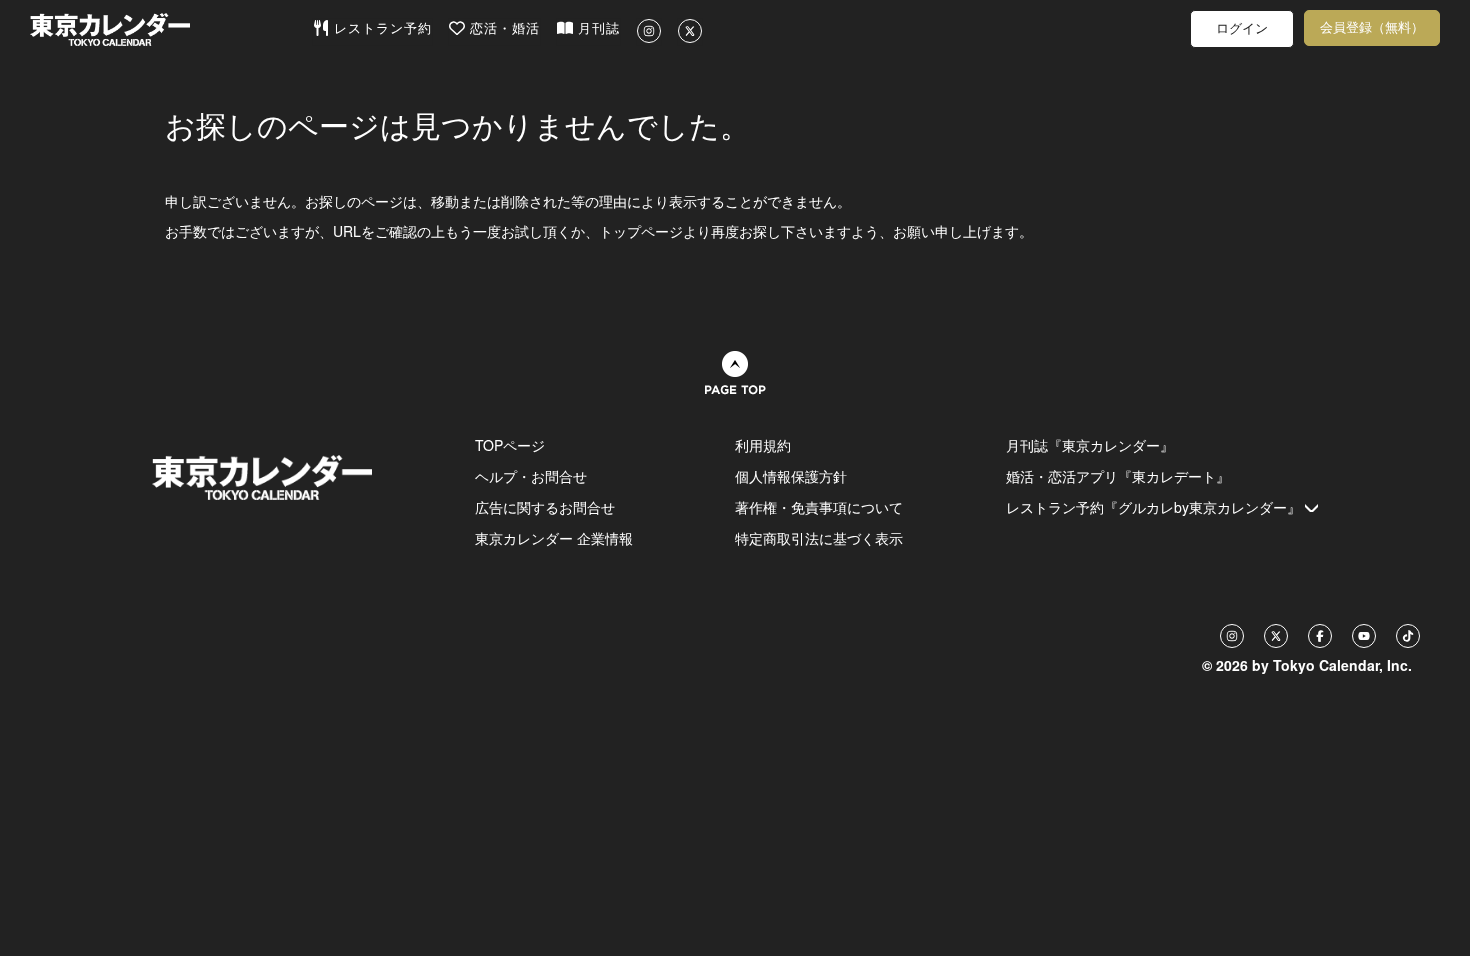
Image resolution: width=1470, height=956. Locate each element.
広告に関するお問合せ (545, 507)
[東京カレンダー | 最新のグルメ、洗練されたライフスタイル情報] (171, 29)
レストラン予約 (380, 28)
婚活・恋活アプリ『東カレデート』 (1118, 476)
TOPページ (510, 445)
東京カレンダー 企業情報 (554, 538)
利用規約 (763, 445)
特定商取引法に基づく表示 (819, 538)
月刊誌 (596, 28)
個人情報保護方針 (791, 476)
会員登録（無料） (1372, 27)
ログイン (1242, 28)
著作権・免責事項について (819, 507)
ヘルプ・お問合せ (531, 476)
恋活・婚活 (502, 28)
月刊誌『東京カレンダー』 (1090, 445)
